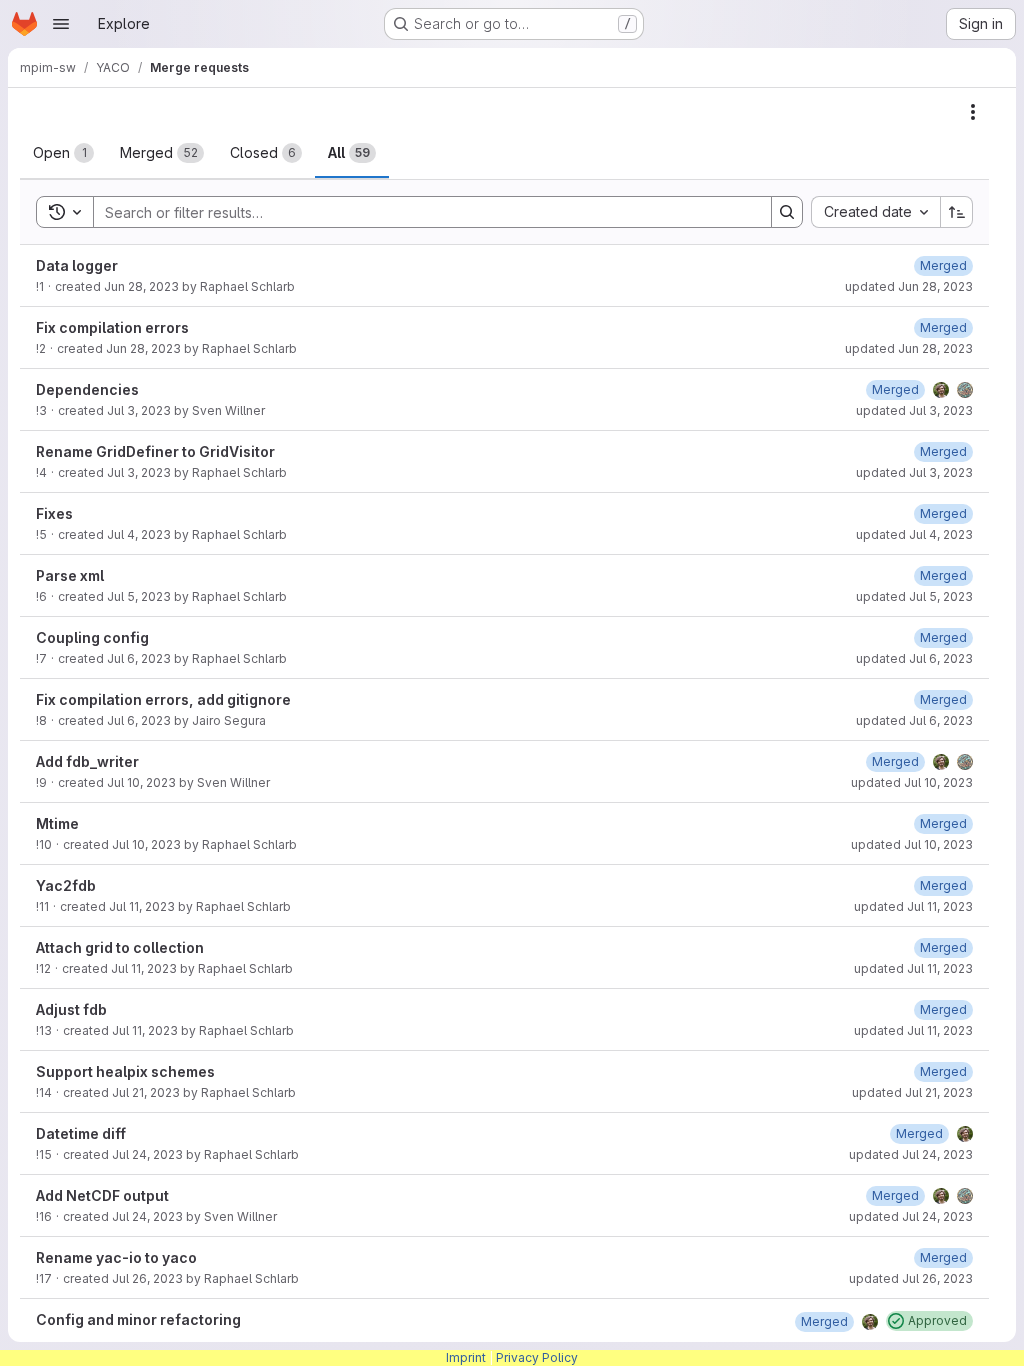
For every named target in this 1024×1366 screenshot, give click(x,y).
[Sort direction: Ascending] (957, 212)
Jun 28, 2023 (141, 286)
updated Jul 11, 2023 (913, 906)
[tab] (63, 153)
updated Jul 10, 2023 (912, 782)
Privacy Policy (537, 1357)
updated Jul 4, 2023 (914, 534)
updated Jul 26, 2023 (911, 1278)
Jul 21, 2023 (146, 1092)
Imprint (466, 1357)
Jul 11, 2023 (142, 906)
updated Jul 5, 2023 (914, 596)
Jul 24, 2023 (147, 1154)
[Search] (787, 212)
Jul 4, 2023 (139, 534)
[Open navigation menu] (61, 24)
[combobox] (875, 212)
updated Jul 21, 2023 (912, 1092)
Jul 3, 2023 (139, 410)
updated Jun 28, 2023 (909, 286)
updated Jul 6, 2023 (914, 658)
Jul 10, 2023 (141, 782)
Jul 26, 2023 (147, 1278)
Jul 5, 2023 (139, 596)
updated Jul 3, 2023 (914, 410)
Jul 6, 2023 (139, 658)
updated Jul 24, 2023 (911, 1154)
